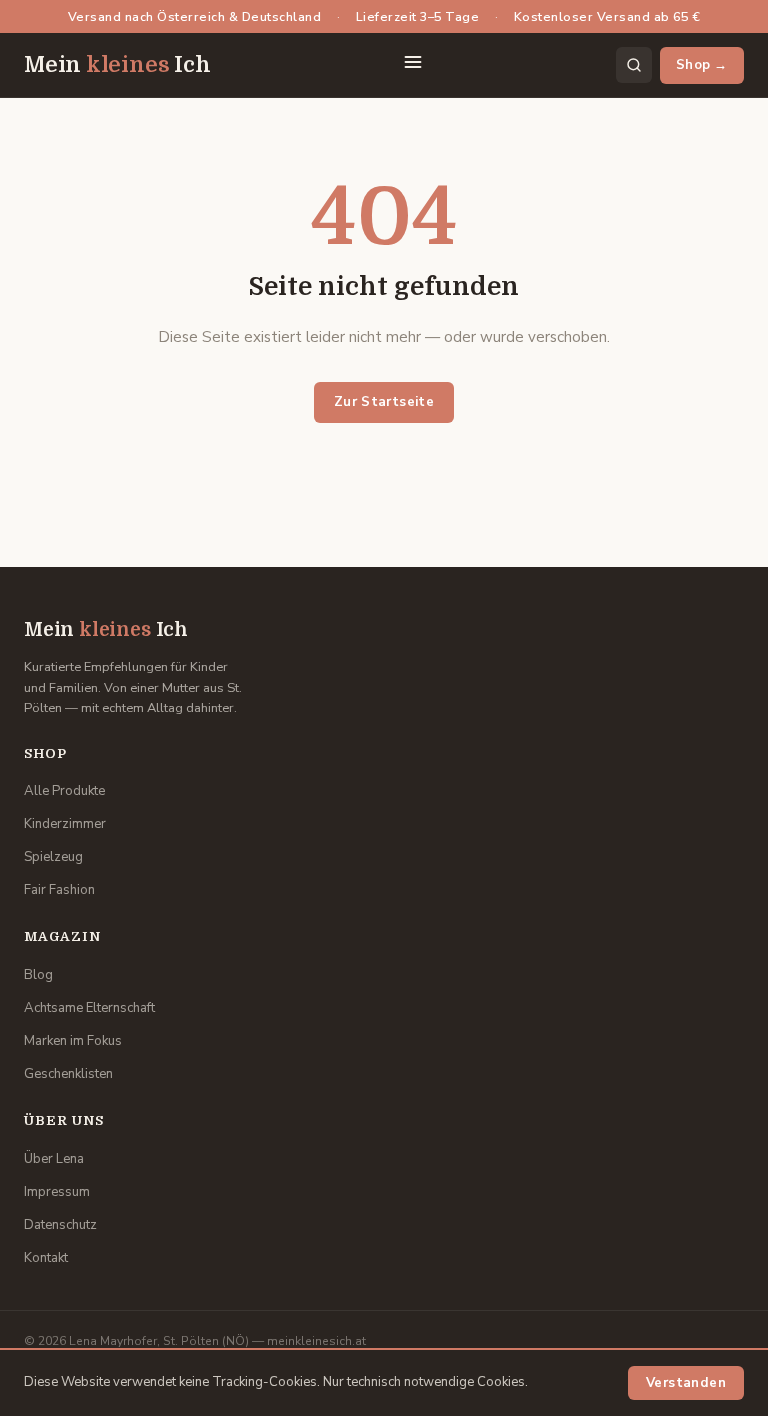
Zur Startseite (384, 402)
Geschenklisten (68, 1074)
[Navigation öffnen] (413, 65)
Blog (38, 975)
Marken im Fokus (73, 1041)
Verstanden (686, 1383)
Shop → (702, 65)
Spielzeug (53, 857)
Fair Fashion (59, 890)
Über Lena (54, 1159)
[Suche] (634, 65)
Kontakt (46, 1258)
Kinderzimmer (65, 824)
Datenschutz (60, 1225)
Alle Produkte (64, 791)
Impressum (57, 1192)
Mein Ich (117, 65)
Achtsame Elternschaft (89, 1008)
